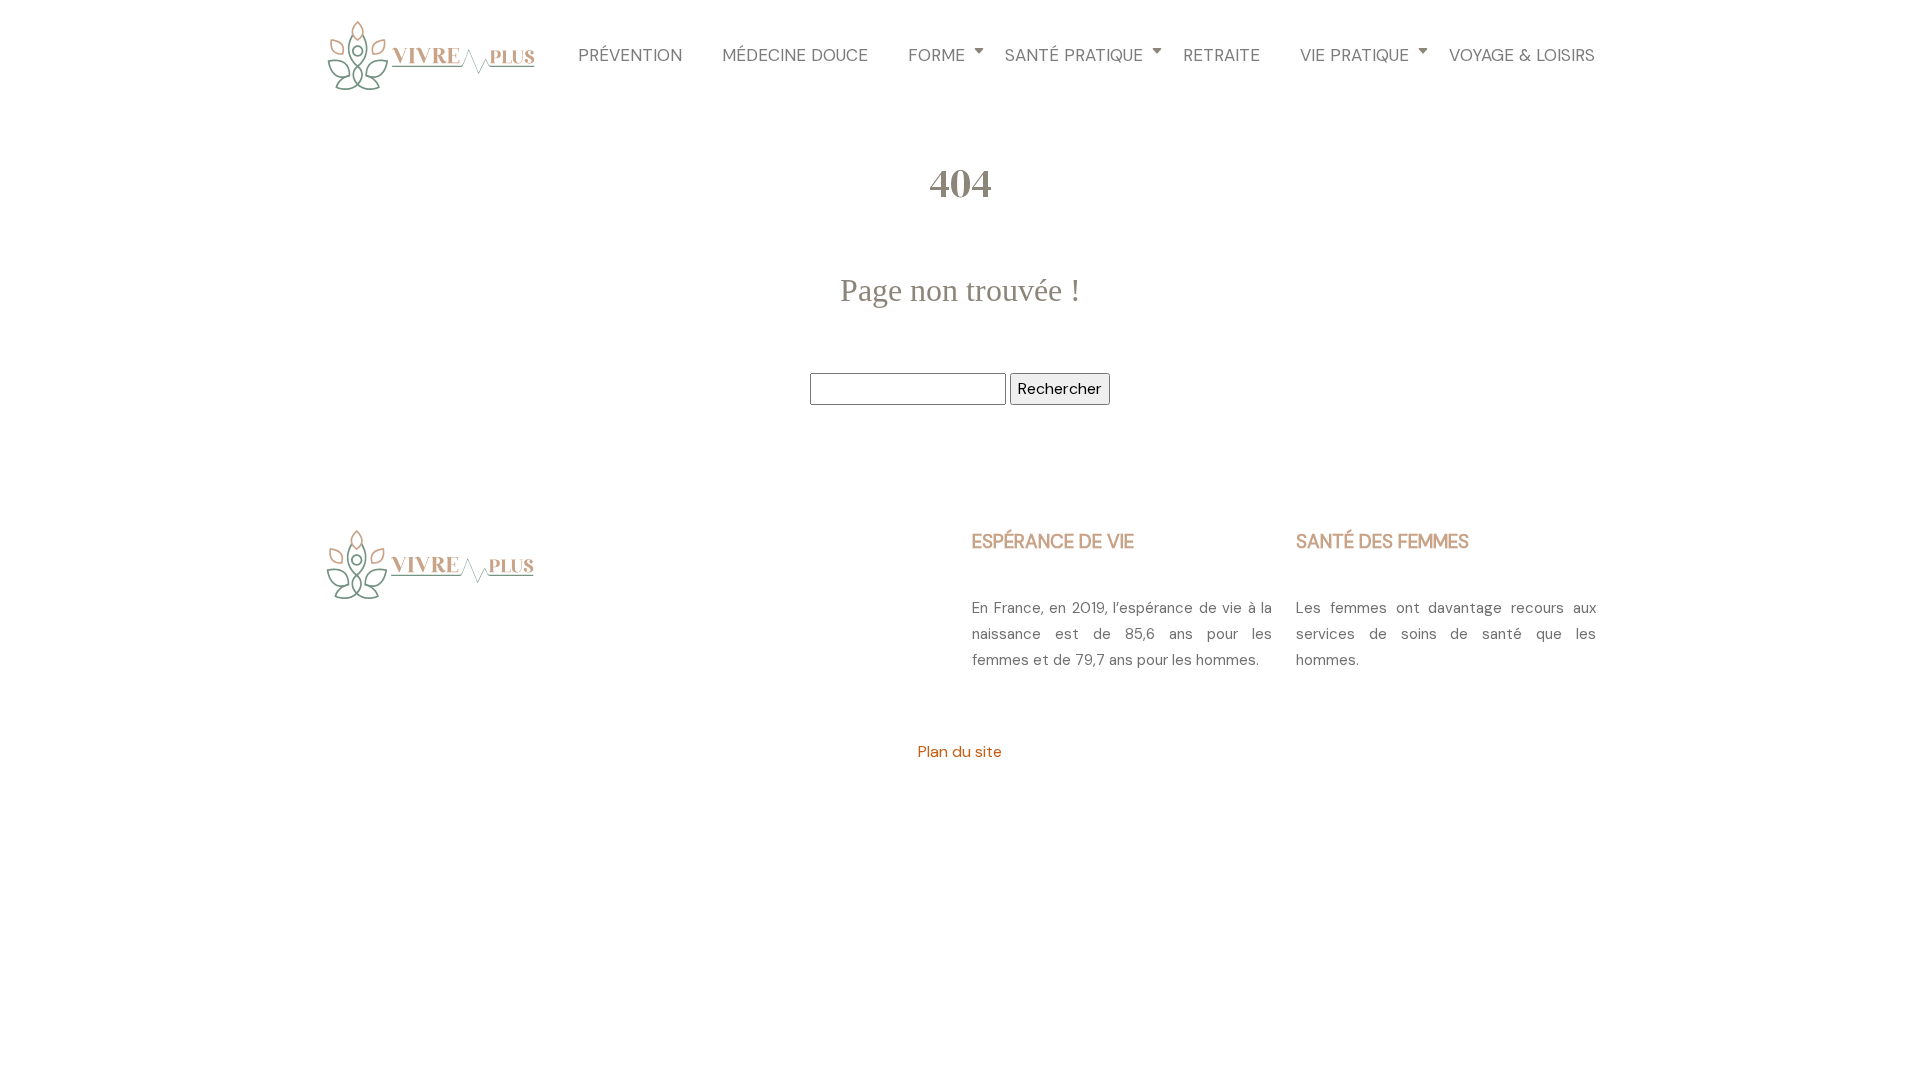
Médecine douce (795, 55)
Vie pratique (1354, 55)
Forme (936, 55)
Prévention (630, 55)
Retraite (1221, 55)
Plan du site (960, 751)
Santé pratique (1074, 55)
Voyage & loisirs (1522, 55)
